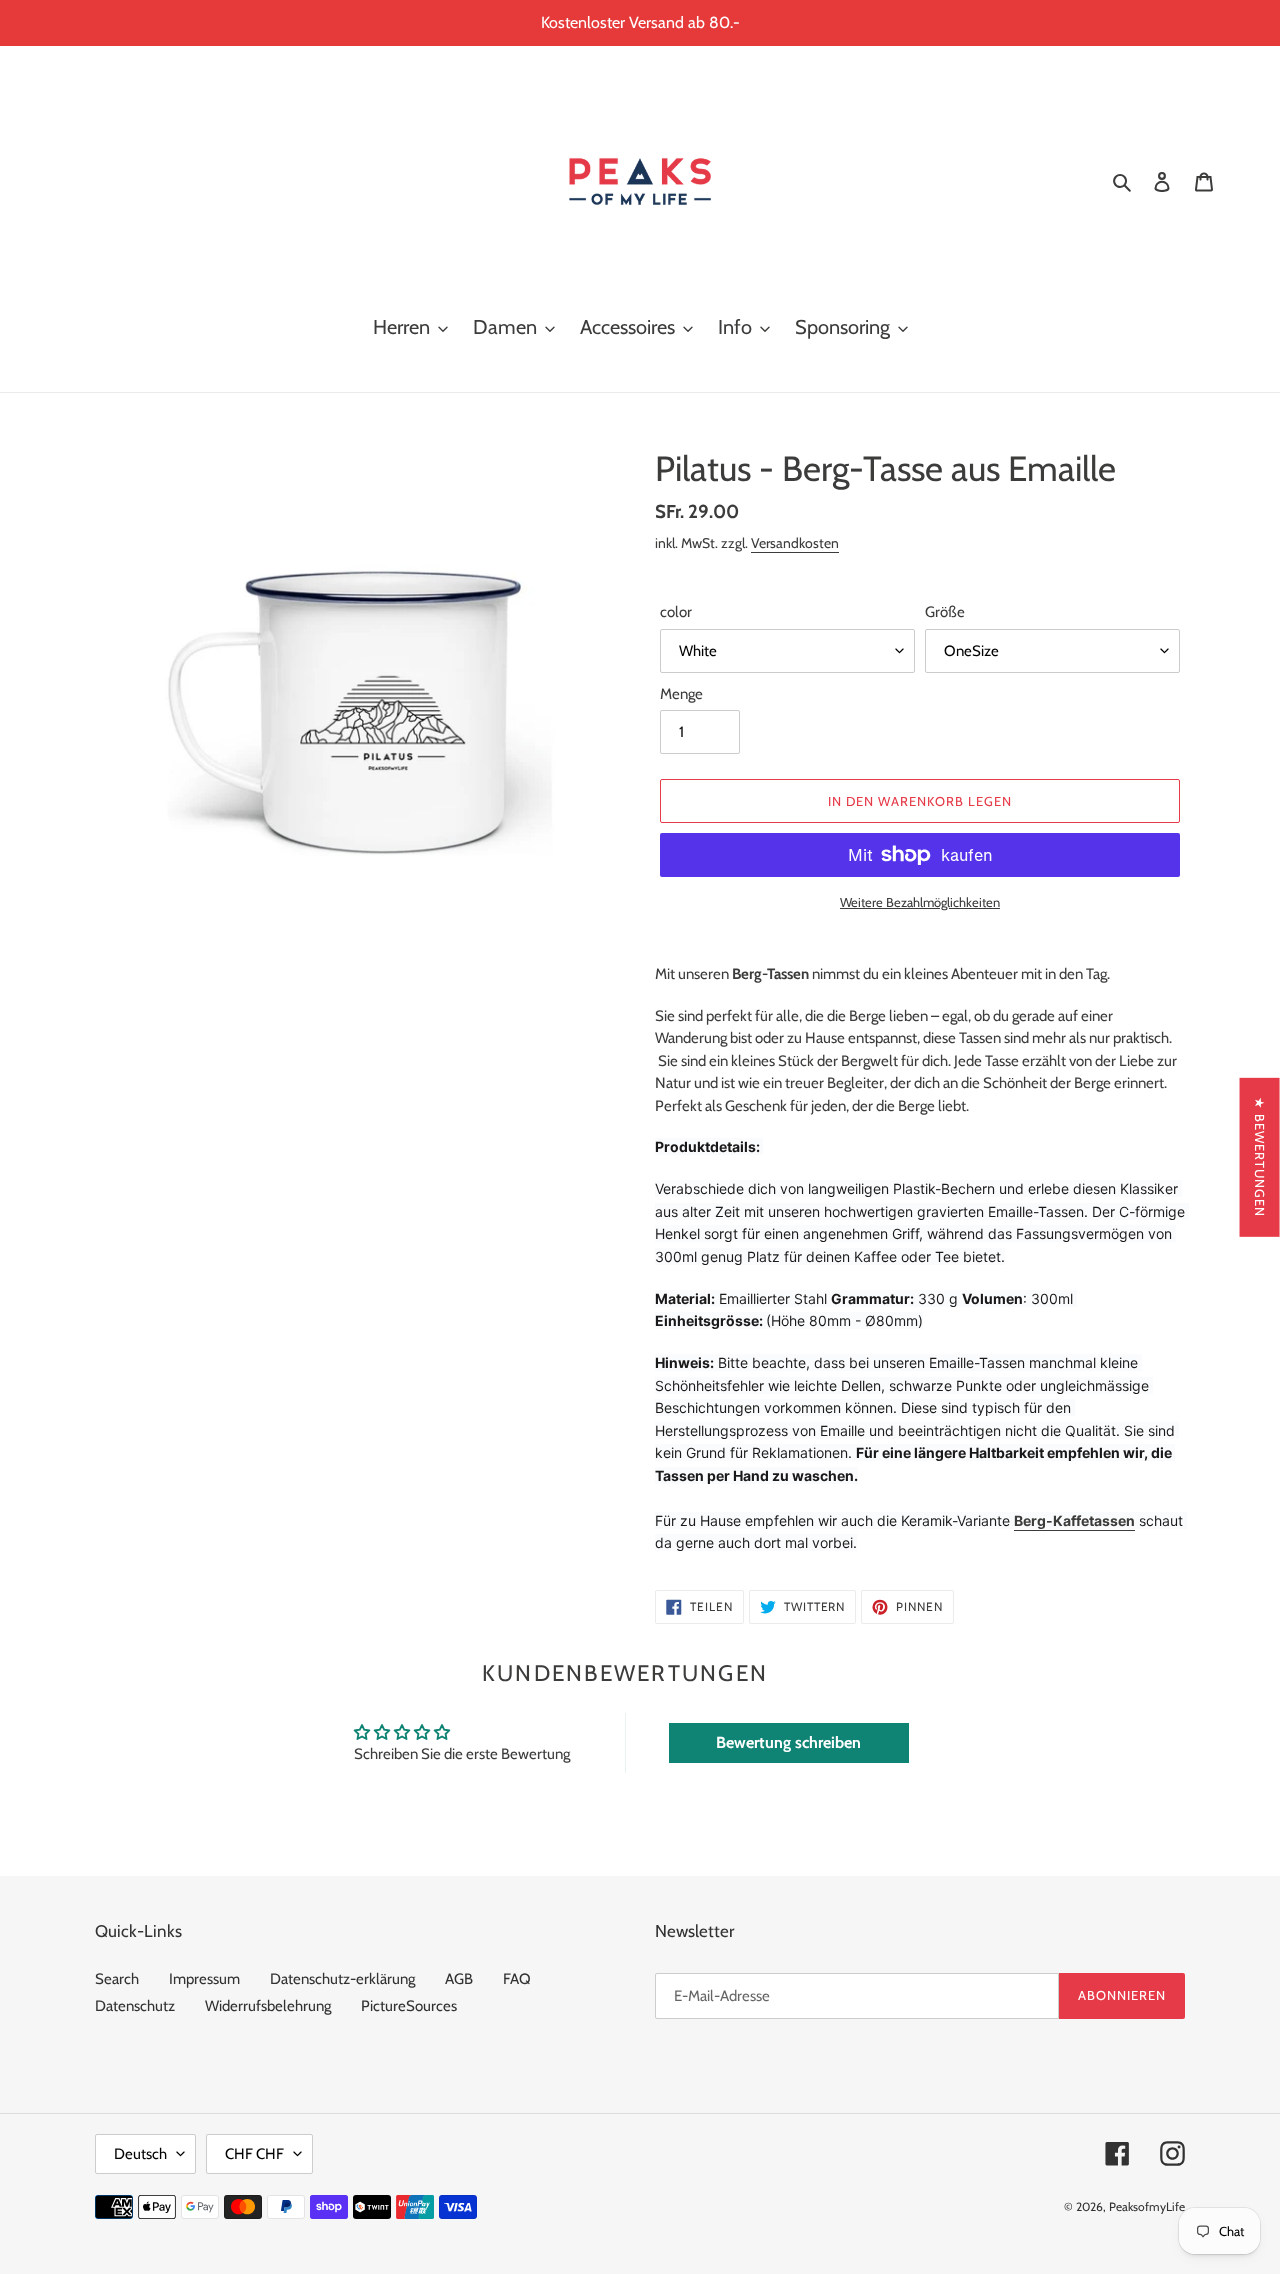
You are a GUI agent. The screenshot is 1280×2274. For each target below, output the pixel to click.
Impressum (204, 1979)
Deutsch (140, 2154)
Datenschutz (135, 2006)
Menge (681, 694)
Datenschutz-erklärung (342, 1979)
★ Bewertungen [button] (1260, 1157)
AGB (459, 1979)
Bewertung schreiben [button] (788, 1742)
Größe (945, 612)
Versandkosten (795, 542)
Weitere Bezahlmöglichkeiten (920, 902)
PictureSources (409, 2006)
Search (117, 1979)
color (676, 612)
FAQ (517, 1979)
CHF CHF (254, 2154)
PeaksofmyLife (1147, 2206)
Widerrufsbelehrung (268, 2006)
